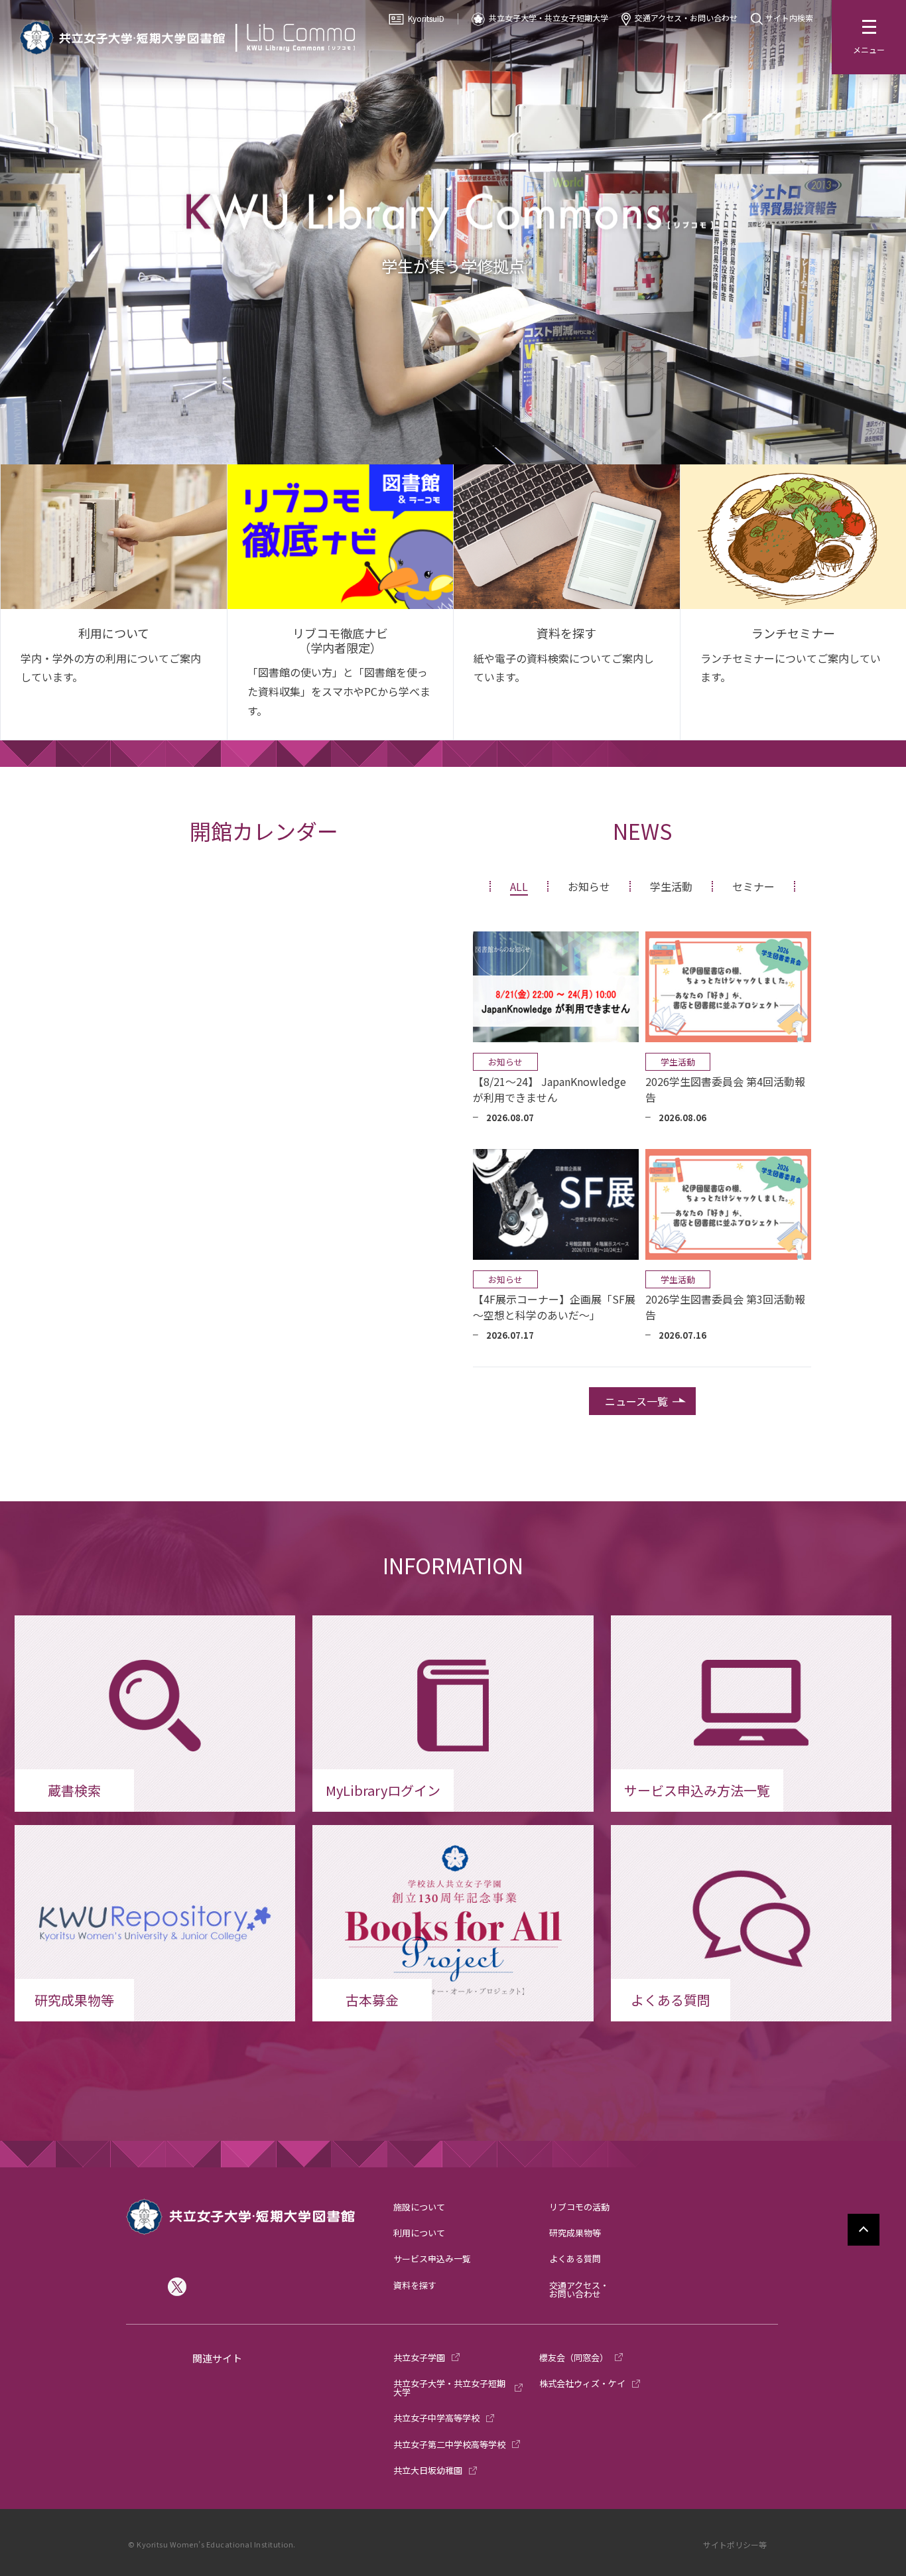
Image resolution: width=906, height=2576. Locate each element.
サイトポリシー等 (735, 2544)
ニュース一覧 (636, 1401)
